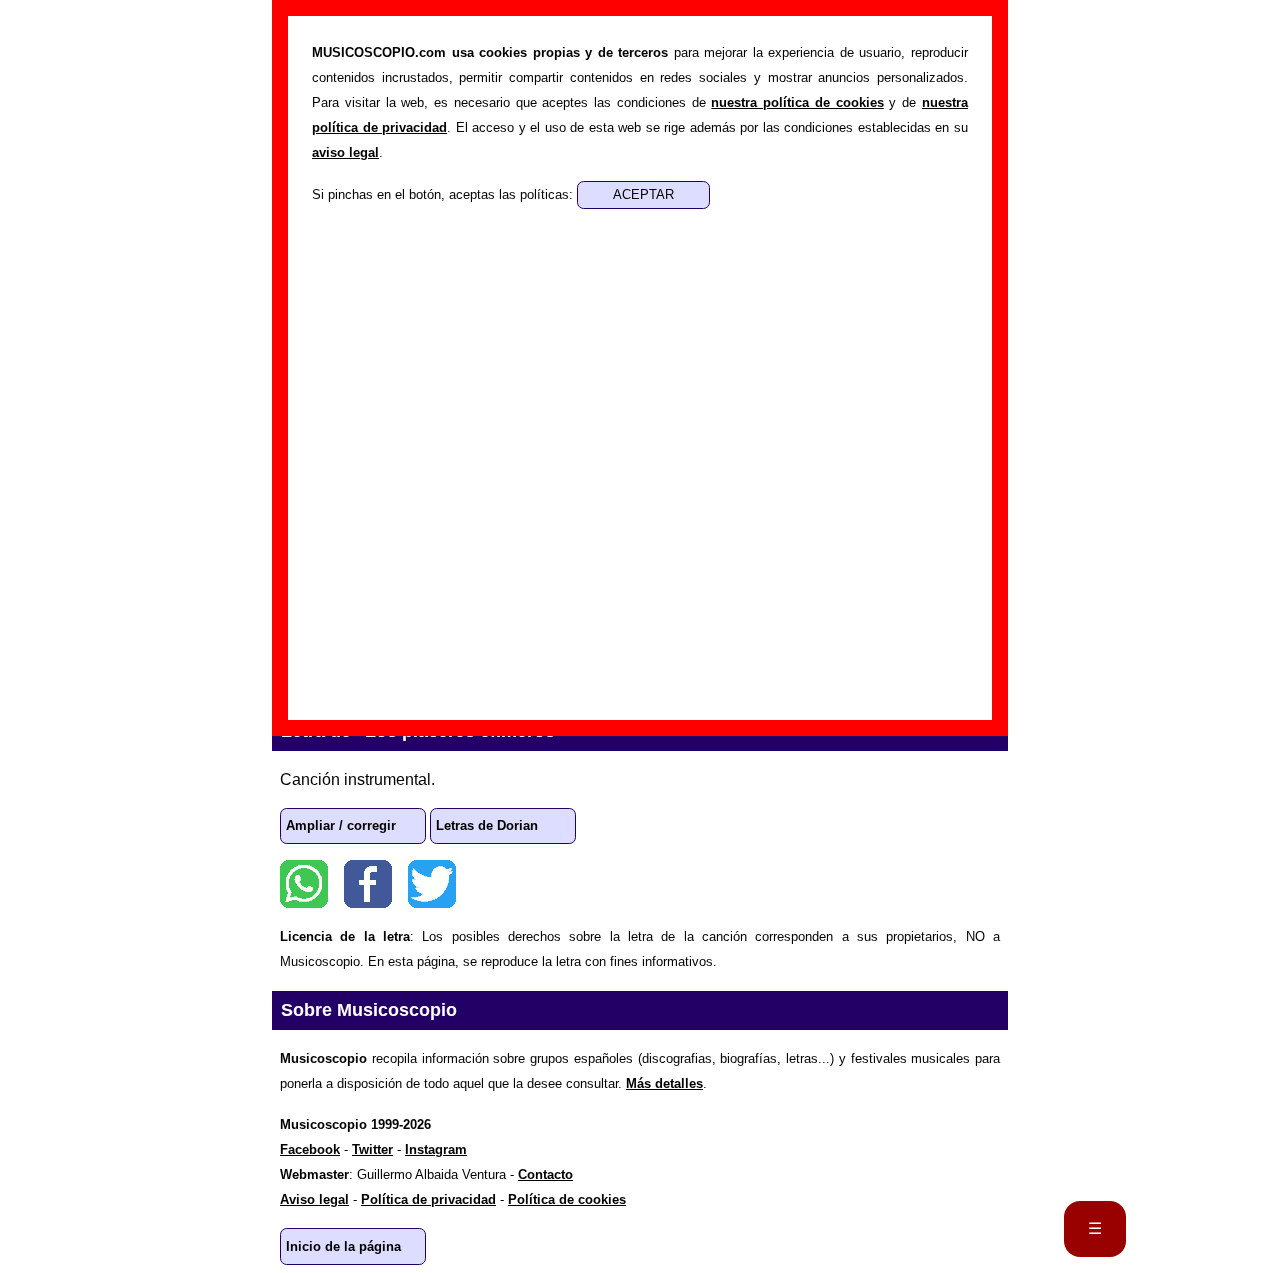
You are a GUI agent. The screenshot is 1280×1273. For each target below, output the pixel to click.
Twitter (432, 884)
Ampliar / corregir (341, 825)
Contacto (545, 1174)
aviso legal (345, 152)
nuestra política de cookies (797, 102)
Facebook (368, 884)
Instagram (436, 1149)
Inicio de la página (343, 1246)
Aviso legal (314, 1199)
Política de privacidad (428, 1199)
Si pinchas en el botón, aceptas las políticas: (444, 194)
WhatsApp (304, 884)
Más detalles (664, 1083)
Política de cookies (567, 1199)
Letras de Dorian (487, 825)
